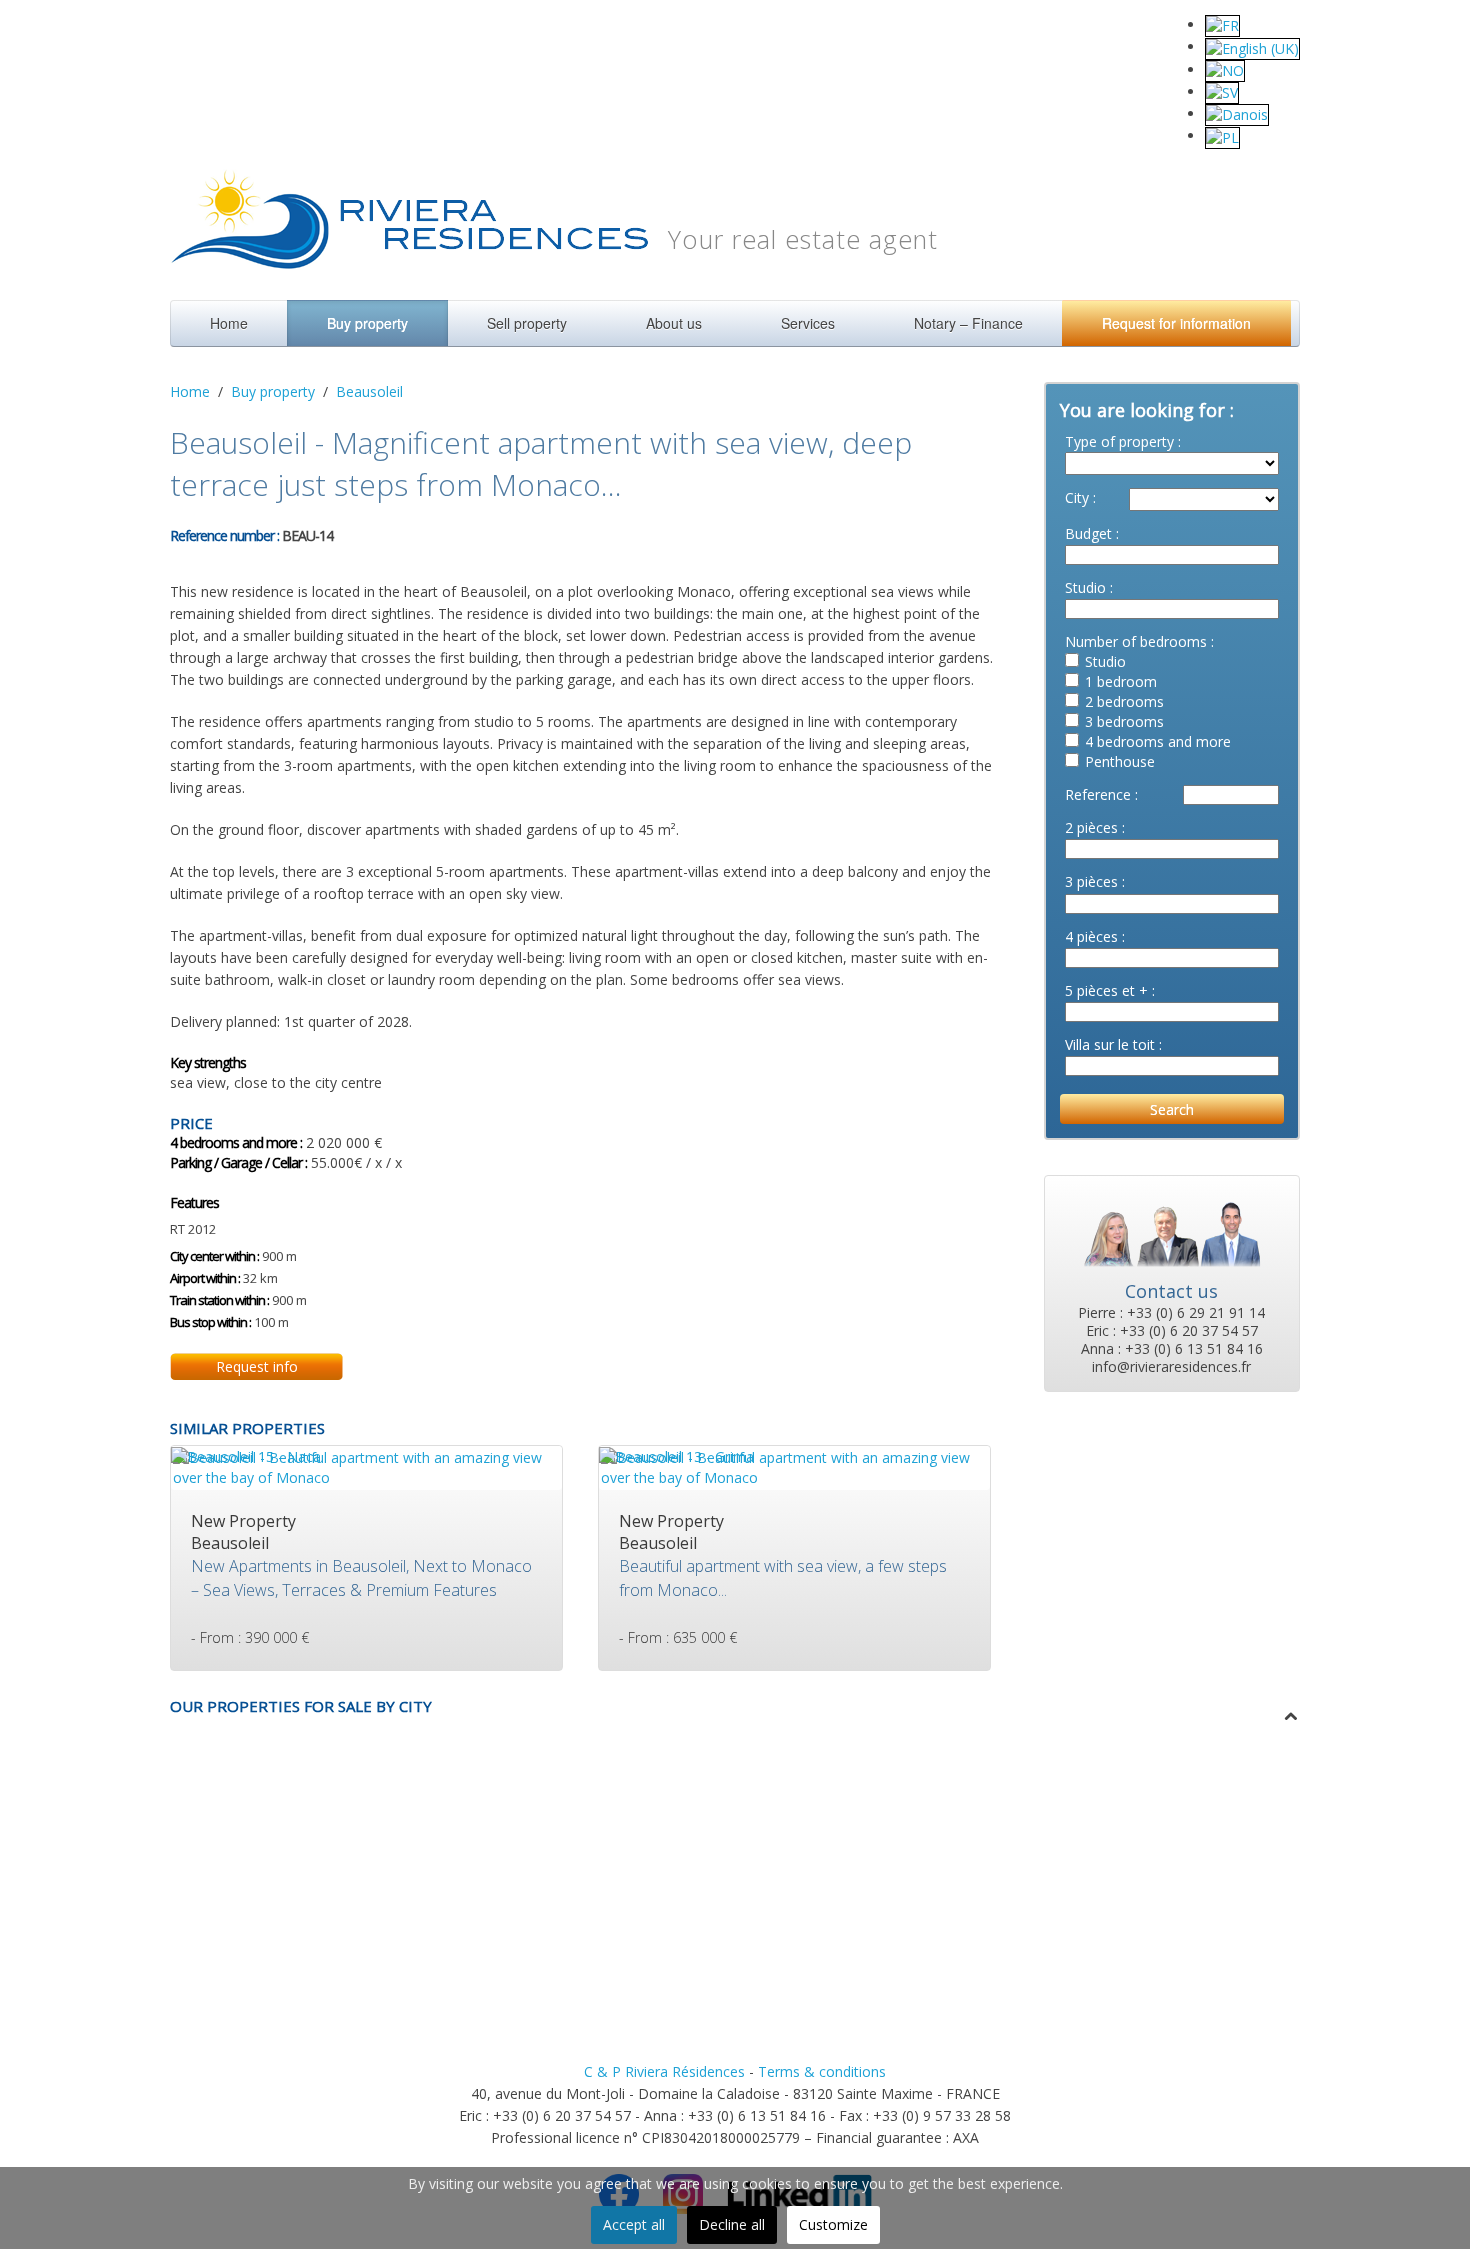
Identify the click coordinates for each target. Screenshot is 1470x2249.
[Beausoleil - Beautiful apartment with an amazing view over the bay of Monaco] (366, 1465)
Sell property (527, 323)
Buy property (367, 323)
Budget (1088, 533)
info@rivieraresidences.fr (1171, 1367)
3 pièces (1091, 881)
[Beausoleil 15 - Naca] (246, 1455)
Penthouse (1120, 761)
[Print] (354, 533)
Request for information (1176, 323)
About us (674, 323)
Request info (257, 1366)
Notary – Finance (968, 323)
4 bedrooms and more (1158, 741)
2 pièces (1091, 827)
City (1077, 497)
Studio (1085, 587)
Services (808, 323)
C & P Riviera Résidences (664, 2071)
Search (1172, 1109)
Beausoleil (369, 391)
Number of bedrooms (1136, 641)
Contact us (1171, 1291)
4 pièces (1091, 936)
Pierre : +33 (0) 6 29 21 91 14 (1171, 1313)
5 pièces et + (1106, 990)
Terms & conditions (822, 2071)
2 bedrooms (1124, 701)
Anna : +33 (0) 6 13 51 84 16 (1172, 1349)
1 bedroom (1121, 681)
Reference (1098, 794)
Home (229, 323)
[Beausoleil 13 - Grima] (676, 1455)
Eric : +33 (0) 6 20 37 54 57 (1172, 1331)
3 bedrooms (1124, 721)
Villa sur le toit (1110, 1044)
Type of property (1119, 441)
